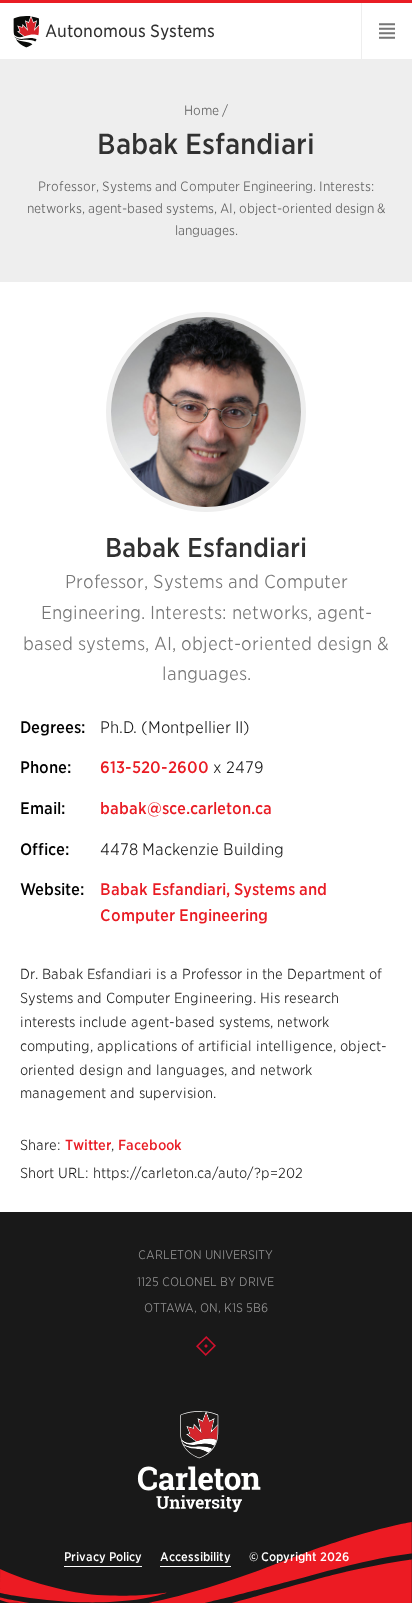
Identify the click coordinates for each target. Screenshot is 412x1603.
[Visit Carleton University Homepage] (198, 1462)
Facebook (150, 1145)
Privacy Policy (103, 1556)
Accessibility (195, 1556)
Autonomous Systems (130, 31)
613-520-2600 (154, 767)
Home (201, 110)
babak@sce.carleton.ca (186, 808)
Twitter (88, 1145)
